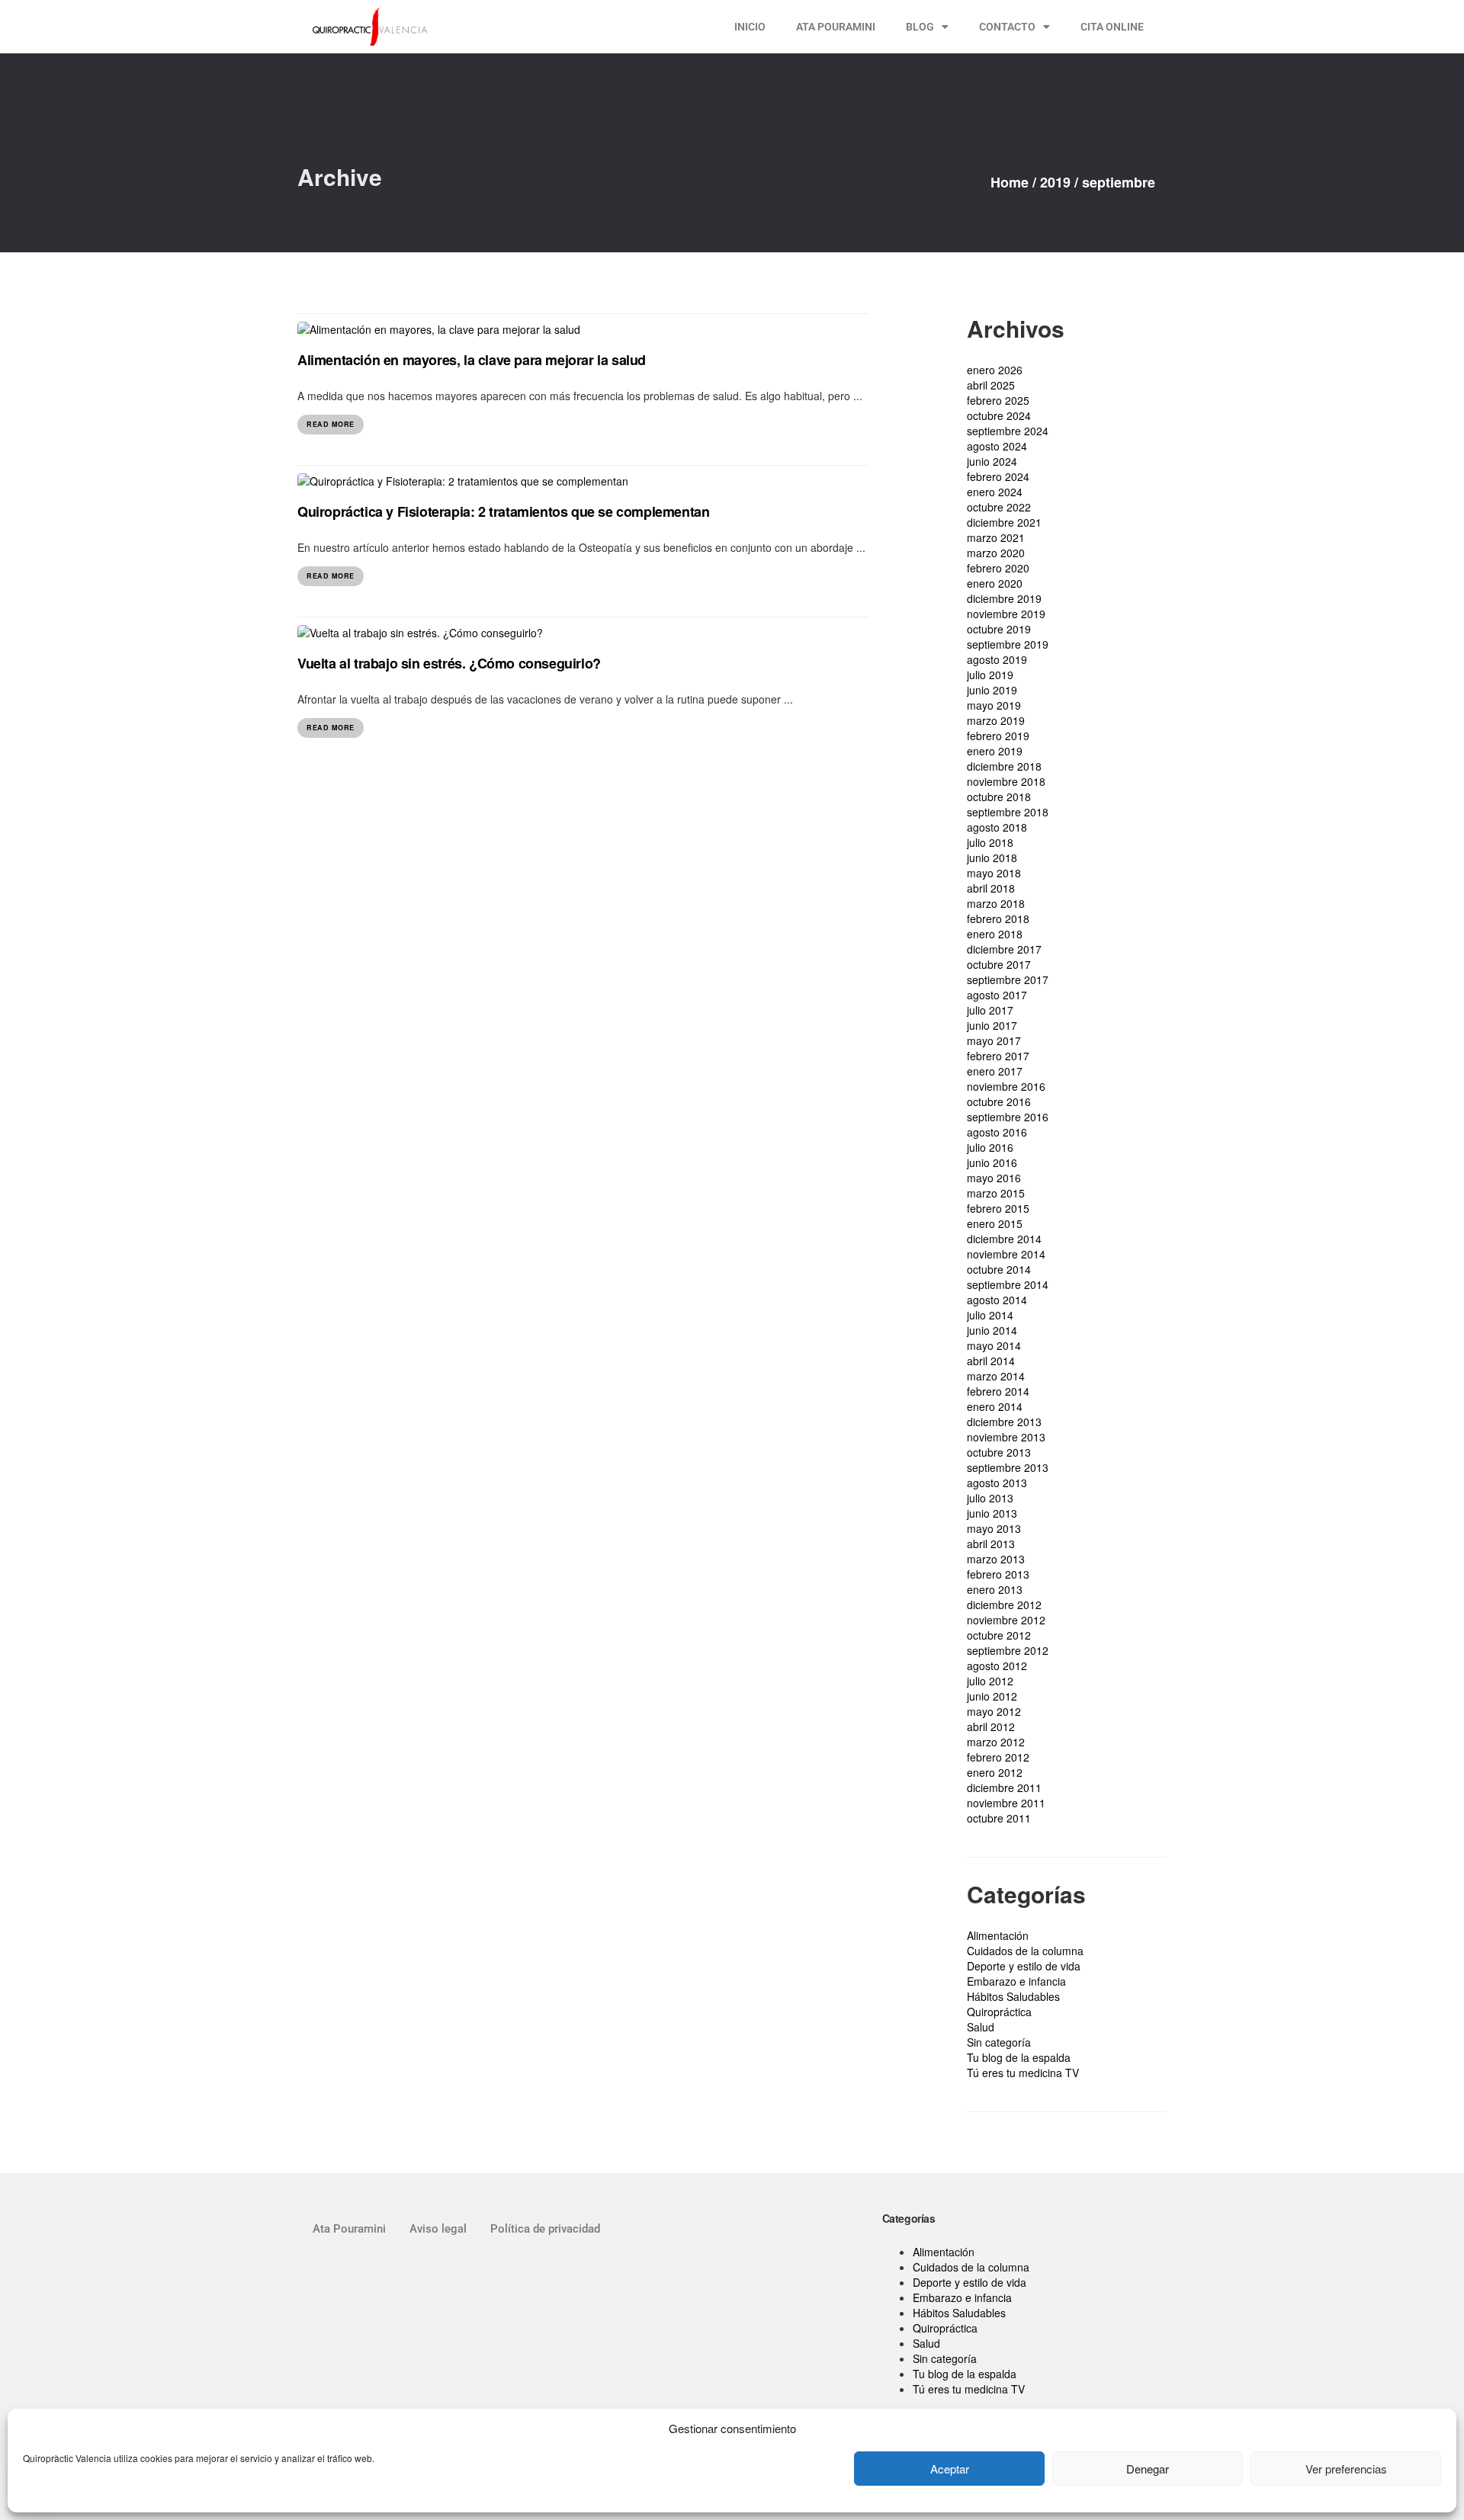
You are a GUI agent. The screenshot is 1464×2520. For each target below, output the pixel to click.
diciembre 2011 (1004, 1787)
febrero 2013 (998, 1574)
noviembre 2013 (1006, 1437)
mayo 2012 (994, 1711)
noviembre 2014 (1006, 1254)
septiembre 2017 (1008, 979)
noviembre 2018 (1006, 781)
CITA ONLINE (1112, 27)
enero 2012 (995, 1772)
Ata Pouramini (349, 2229)
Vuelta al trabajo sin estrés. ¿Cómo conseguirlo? (449, 663)
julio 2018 (990, 842)
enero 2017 (995, 1071)
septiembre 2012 (1008, 1650)
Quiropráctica (999, 2012)
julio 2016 (990, 1147)
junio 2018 (992, 858)
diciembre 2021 (1004, 522)
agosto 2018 (997, 827)
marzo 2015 (996, 1193)
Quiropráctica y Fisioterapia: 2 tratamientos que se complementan (503, 511)
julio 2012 (990, 1681)
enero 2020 (995, 583)
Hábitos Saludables (1013, 1996)
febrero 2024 (998, 476)
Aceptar (950, 2469)
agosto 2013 (997, 1483)
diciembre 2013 (1004, 1422)
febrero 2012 (998, 1757)
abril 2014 (991, 1361)
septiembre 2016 (1008, 1117)
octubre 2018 (999, 797)
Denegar (1148, 2469)
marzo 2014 (996, 1376)
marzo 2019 (996, 720)
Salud (981, 2027)
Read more (331, 424)
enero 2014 (995, 1406)
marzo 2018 (996, 903)
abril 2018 (991, 888)
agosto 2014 (997, 1300)
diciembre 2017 (1004, 949)
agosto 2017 (997, 995)
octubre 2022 (999, 507)
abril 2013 (991, 1544)
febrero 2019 (998, 736)
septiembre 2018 (1008, 812)
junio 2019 (992, 690)
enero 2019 (995, 751)
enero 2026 (995, 370)
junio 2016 (992, 1162)
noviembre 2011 (1006, 1803)
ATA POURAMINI (836, 27)
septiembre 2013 (1008, 1467)
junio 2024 (992, 461)
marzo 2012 (996, 1742)
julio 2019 (990, 675)
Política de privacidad (545, 2229)
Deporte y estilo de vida (1024, 1966)
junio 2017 (992, 1025)
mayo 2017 (994, 1040)
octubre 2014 (999, 1269)
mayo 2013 (994, 1528)
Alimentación (998, 1935)
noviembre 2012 (1006, 1620)
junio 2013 (992, 1513)
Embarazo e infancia (1016, 1981)
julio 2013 (990, 1498)
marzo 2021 (996, 537)
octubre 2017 (999, 964)
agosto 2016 (997, 1132)
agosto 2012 (997, 1666)
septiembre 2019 (1008, 644)
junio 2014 (992, 1330)
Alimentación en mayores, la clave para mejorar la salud (472, 360)
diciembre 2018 (1004, 766)
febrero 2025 (998, 400)
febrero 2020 (998, 568)
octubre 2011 (999, 1818)
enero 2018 (995, 934)
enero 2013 (995, 1589)
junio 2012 (992, 1696)
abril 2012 (991, 1726)
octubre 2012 (999, 1635)
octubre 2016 (999, 1101)
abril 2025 (991, 385)
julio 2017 (990, 1010)
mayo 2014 (994, 1345)
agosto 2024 (997, 446)
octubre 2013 (999, 1452)
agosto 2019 (997, 659)
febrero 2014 (998, 1391)
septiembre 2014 (1008, 1284)
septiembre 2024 (1008, 431)
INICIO (750, 27)
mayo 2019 (994, 705)
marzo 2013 (996, 1559)
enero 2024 (995, 492)
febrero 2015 (998, 1208)
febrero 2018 (998, 919)
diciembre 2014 (1004, 1239)
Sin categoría (999, 2042)
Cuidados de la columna (1025, 1951)
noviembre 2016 (1006, 1086)
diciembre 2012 (1004, 1605)
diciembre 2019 (1004, 598)
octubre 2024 (999, 415)
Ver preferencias (1346, 2469)
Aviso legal (438, 2229)
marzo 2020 (996, 553)
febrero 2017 (998, 1056)
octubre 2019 (999, 629)
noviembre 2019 (1006, 614)
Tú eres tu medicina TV (1023, 2073)
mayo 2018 (994, 873)
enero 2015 (995, 1223)
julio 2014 (990, 1315)
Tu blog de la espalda (1019, 2057)
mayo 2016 (994, 1178)
